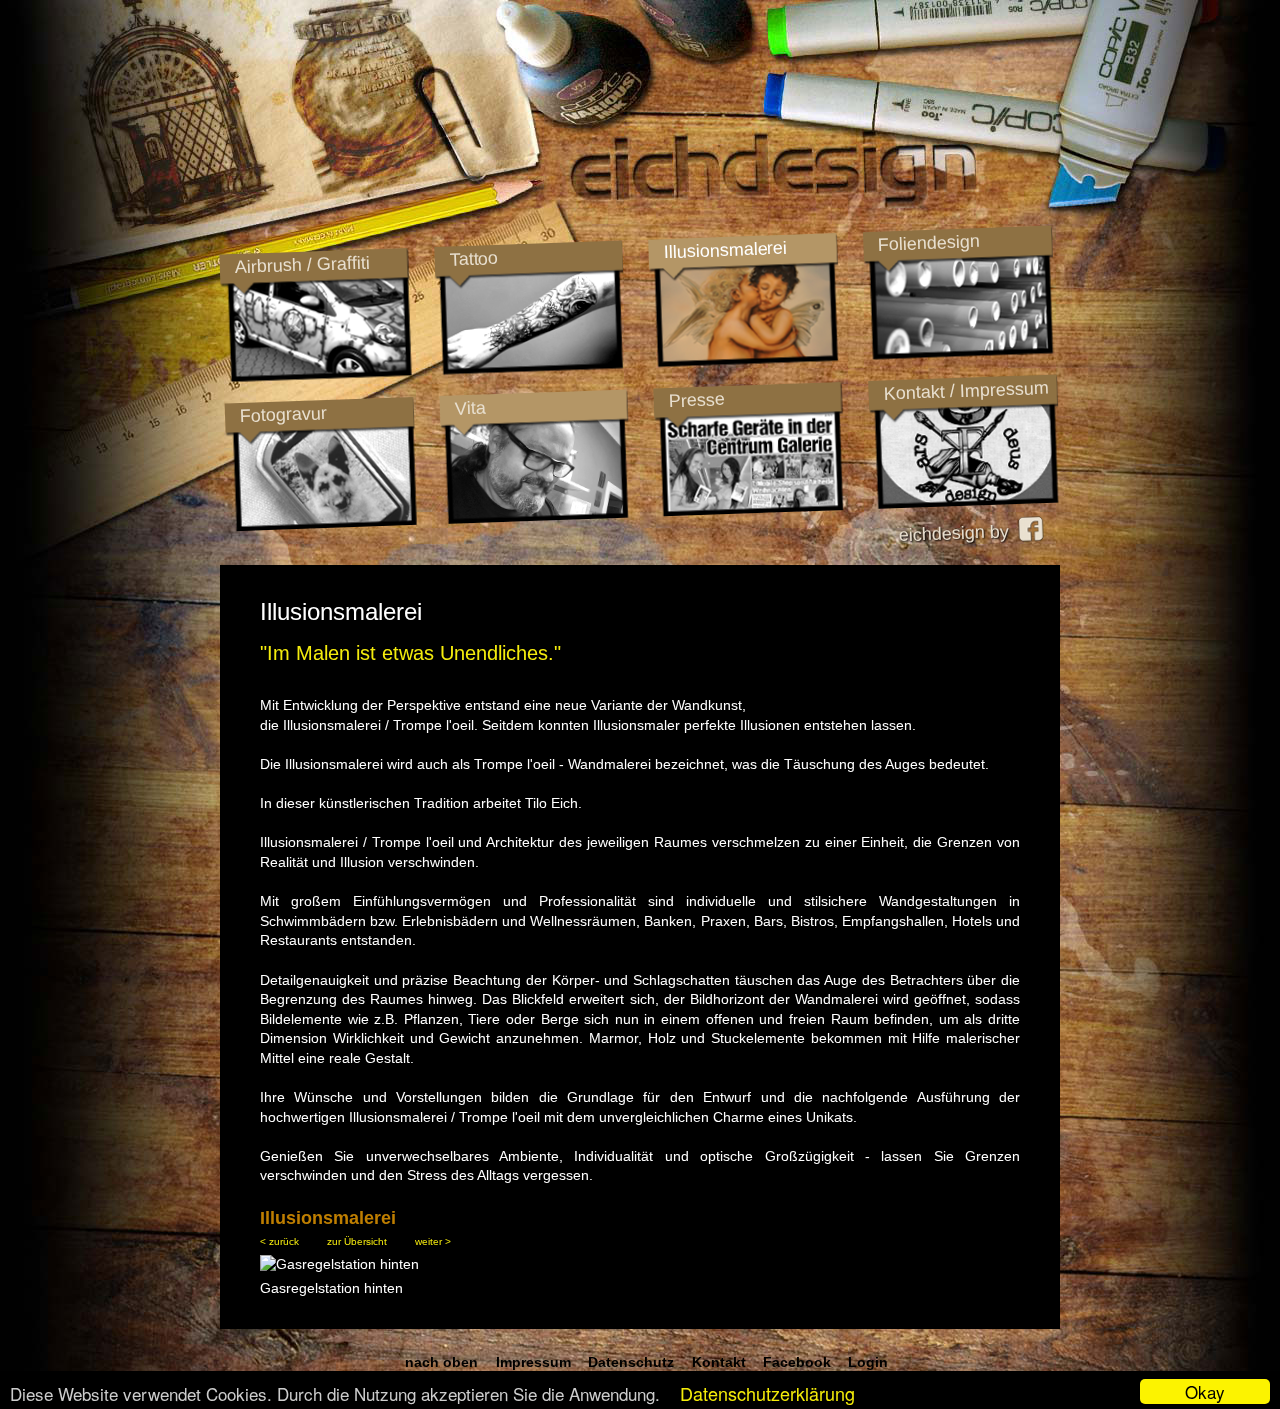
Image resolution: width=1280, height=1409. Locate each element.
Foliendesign (928, 243)
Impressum (533, 1362)
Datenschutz (631, 1362)
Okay (1205, 1391)
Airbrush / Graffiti (302, 264)
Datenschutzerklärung (767, 1393)
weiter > (433, 1241)
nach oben (441, 1362)
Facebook (797, 1362)
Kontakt (719, 1362)
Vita (470, 407)
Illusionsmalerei (724, 250)
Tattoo (473, 259)
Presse (696, 400)
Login (868, 1362)
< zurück (279, 1241)
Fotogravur (283, 414)
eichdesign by (958, 533)
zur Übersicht (357, 1241)
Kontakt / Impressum (966, 391)
